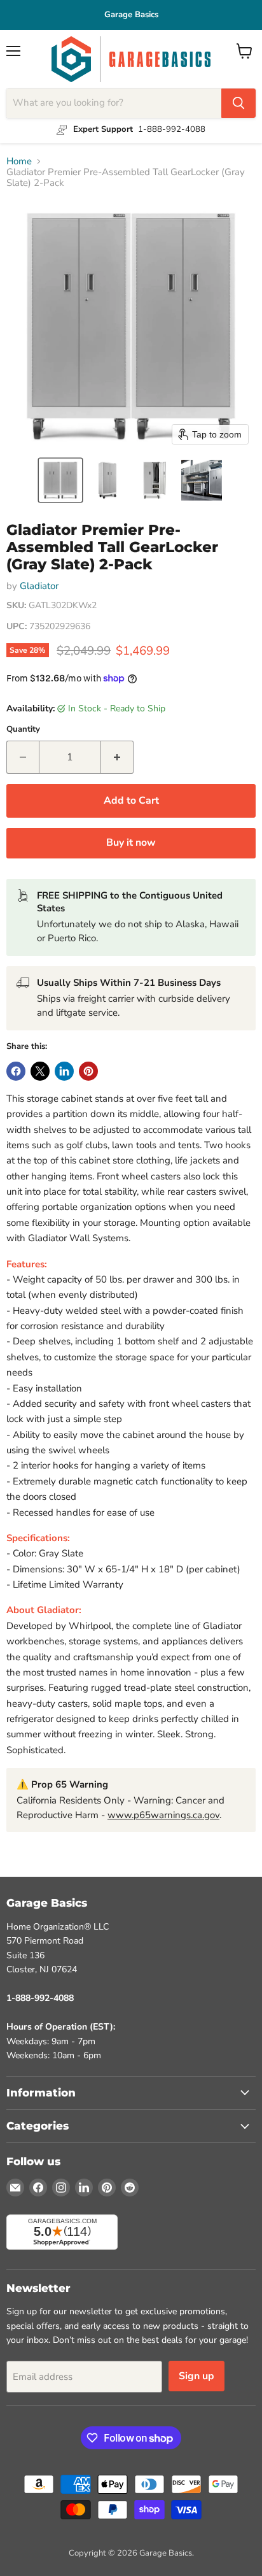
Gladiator (39, 586)
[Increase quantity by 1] (117, 757)
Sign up (197, 2376)
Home (19, 161)
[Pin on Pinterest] (88, 1071)
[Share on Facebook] (16, 1071)
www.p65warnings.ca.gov (163, 1815)
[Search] (238, 103)
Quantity (23, 729)
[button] (60, 480)
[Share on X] (40, 1071)
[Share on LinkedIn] (64, 1071)
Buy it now (131, 843)
